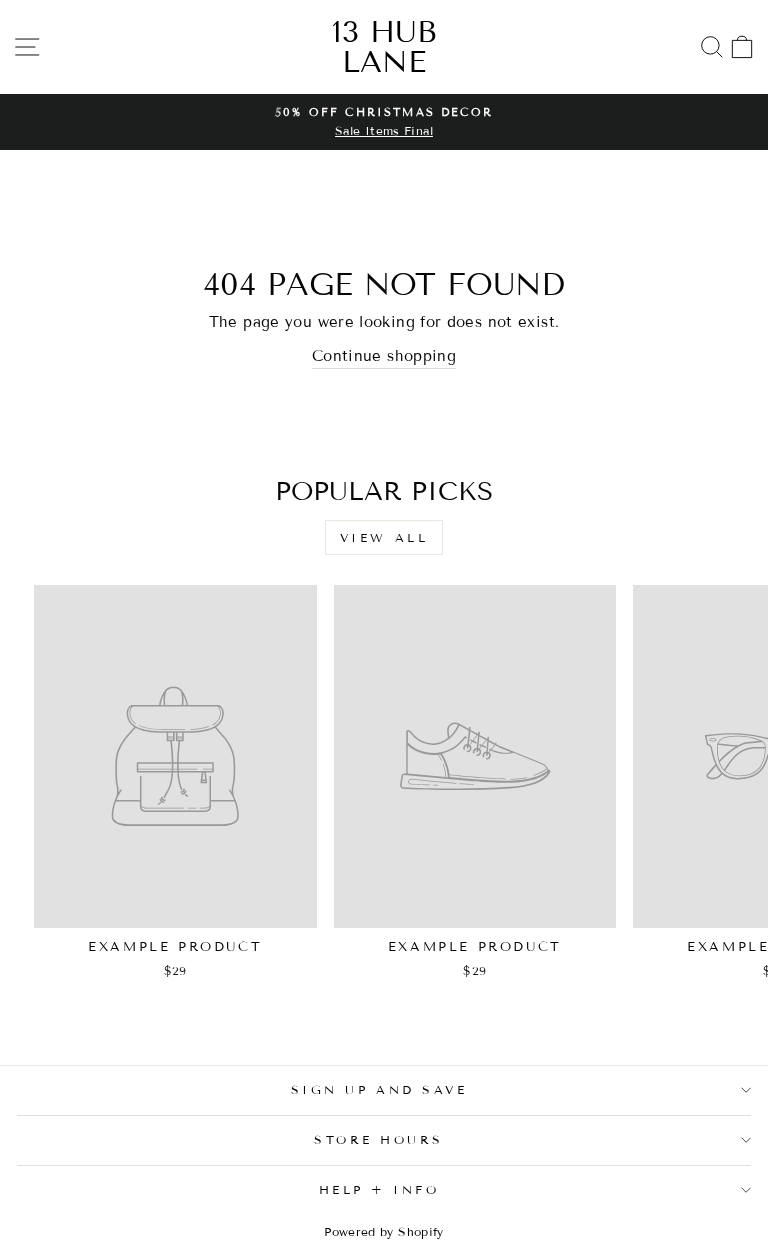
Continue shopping (384, 356)
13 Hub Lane (384, 47)
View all (384, 537)
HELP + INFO (379, 1189)
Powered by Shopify (384, 1231)
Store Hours (379, 1139)
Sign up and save (379, 1089)
